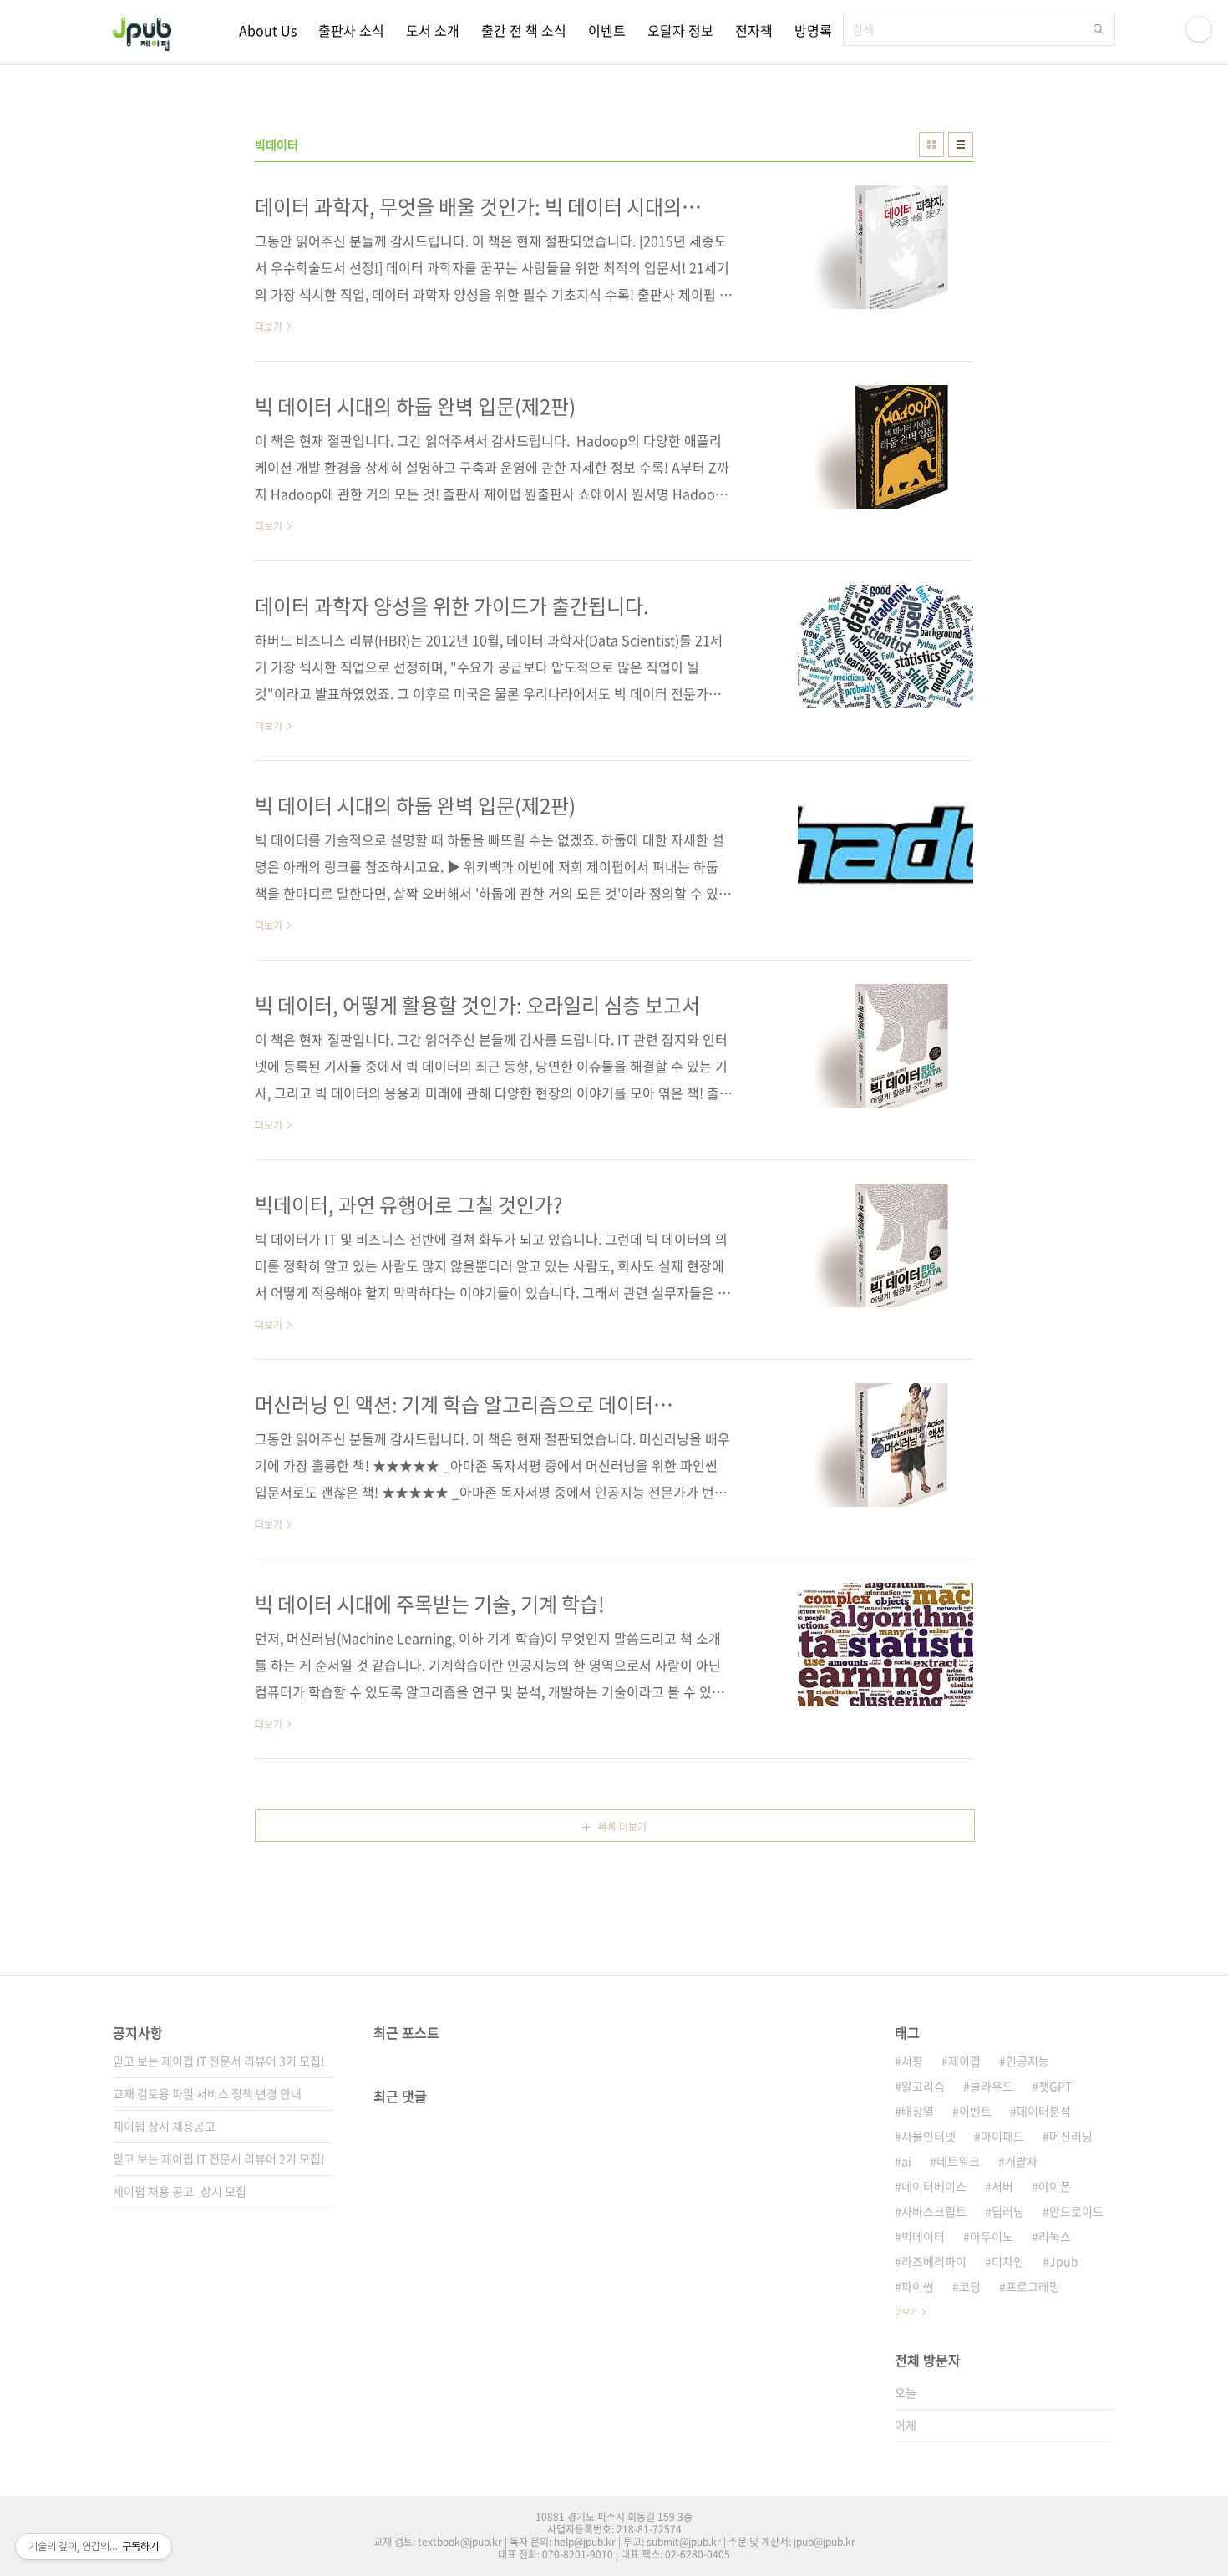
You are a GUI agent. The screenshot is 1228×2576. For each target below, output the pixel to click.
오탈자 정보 (680, 30)
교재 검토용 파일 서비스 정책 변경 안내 (207, 2093)
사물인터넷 (929, 2136)
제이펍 (964, 2061)
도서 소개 (433, 30)
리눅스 (1055, 2236)
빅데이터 (923, 2236)
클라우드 (992, 2086)
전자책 (754, 30)
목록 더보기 (622, 1827)
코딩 (970, 2286)
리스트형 (961, 145)
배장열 (918, 2111)
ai (906, 2161)
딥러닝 (1008, 2211)
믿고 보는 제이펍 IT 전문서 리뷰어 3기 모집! (219, 2061)
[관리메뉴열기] (1199, 29)
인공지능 (1028, 2061)
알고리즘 (923, 2086)
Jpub (1064, 2261)
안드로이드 (1076, 2211)
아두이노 (992, 2236)
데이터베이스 (934, 2186)
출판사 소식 (351, 30)
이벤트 (607, 30)
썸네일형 (931, 145)
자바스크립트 (934, 2211)
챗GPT (1055, 2086)
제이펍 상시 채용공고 (164, 2126)
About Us (268, 30)
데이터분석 (1044, 2111)
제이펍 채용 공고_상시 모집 (180, 2191)
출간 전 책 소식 (524, 30)
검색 (1099, 29)
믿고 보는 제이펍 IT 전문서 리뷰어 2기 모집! (219, 2158)
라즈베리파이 (934, 2261)
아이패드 (1002, 2136)
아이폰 (1055, 2186)
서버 (1002, 2186)
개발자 (1021, 2161)
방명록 (813, 30)
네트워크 (958, 2161)
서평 (912, 2061)
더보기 (906, 2312)
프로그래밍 (1033, 2286)
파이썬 (918, 2286)
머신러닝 (1071, 2136)
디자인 (1008, 2261)
